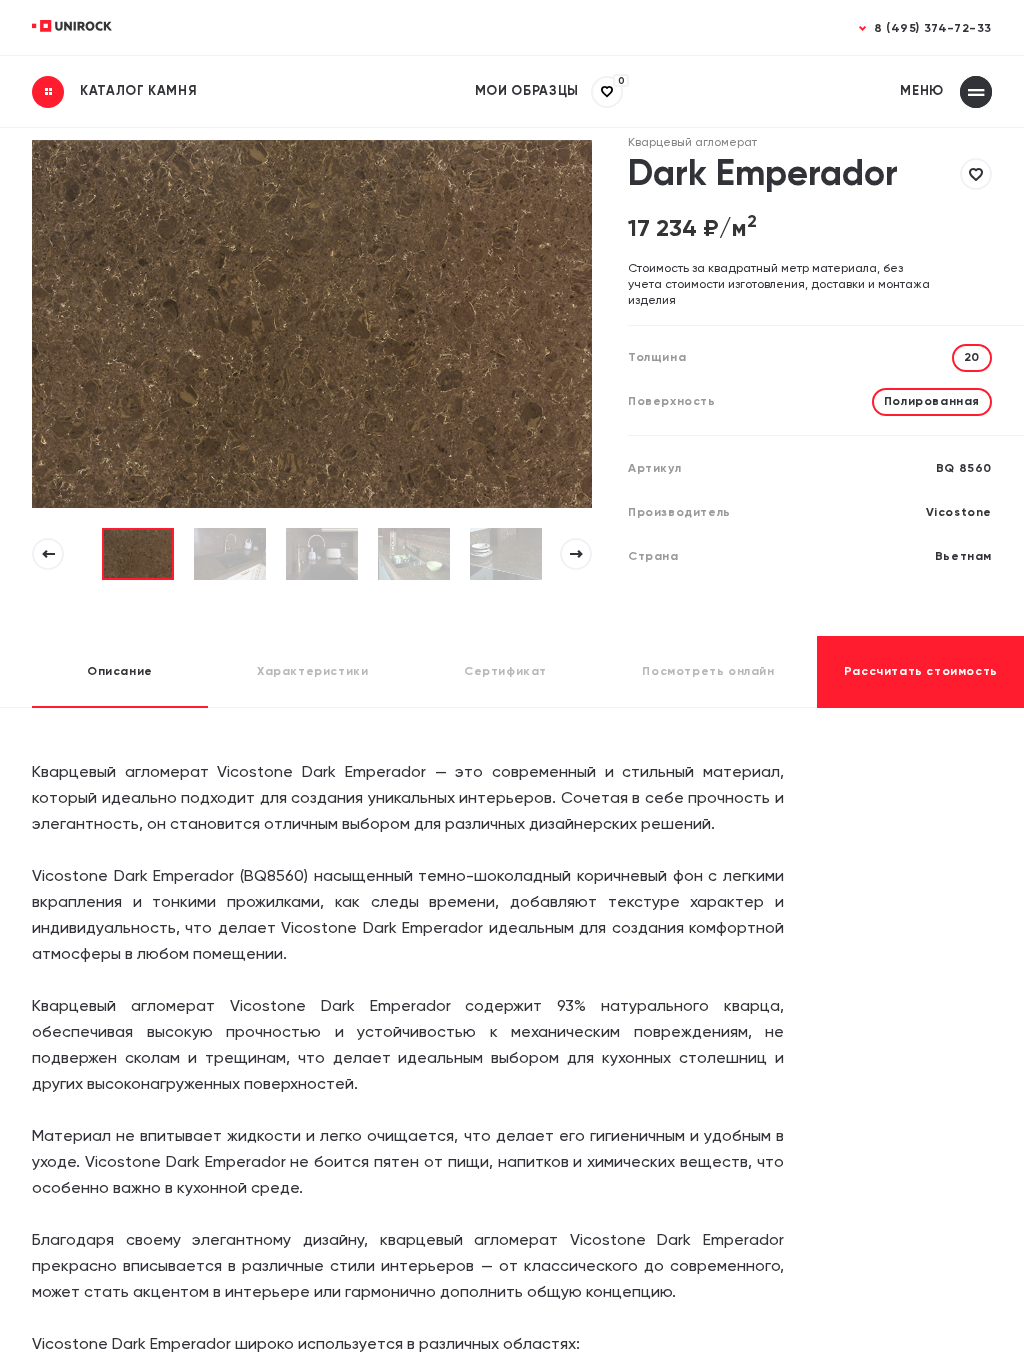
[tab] (120, 672)
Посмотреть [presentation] (708, 672)
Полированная (932, 402)
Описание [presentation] (120, 672)
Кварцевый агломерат (692, 143)
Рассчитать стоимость (921, 672)
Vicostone (959, 513)
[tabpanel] (138, 554)
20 (972, 358)
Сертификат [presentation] (505, 672)
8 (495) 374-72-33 (933, 29)
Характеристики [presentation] (312, 672)
